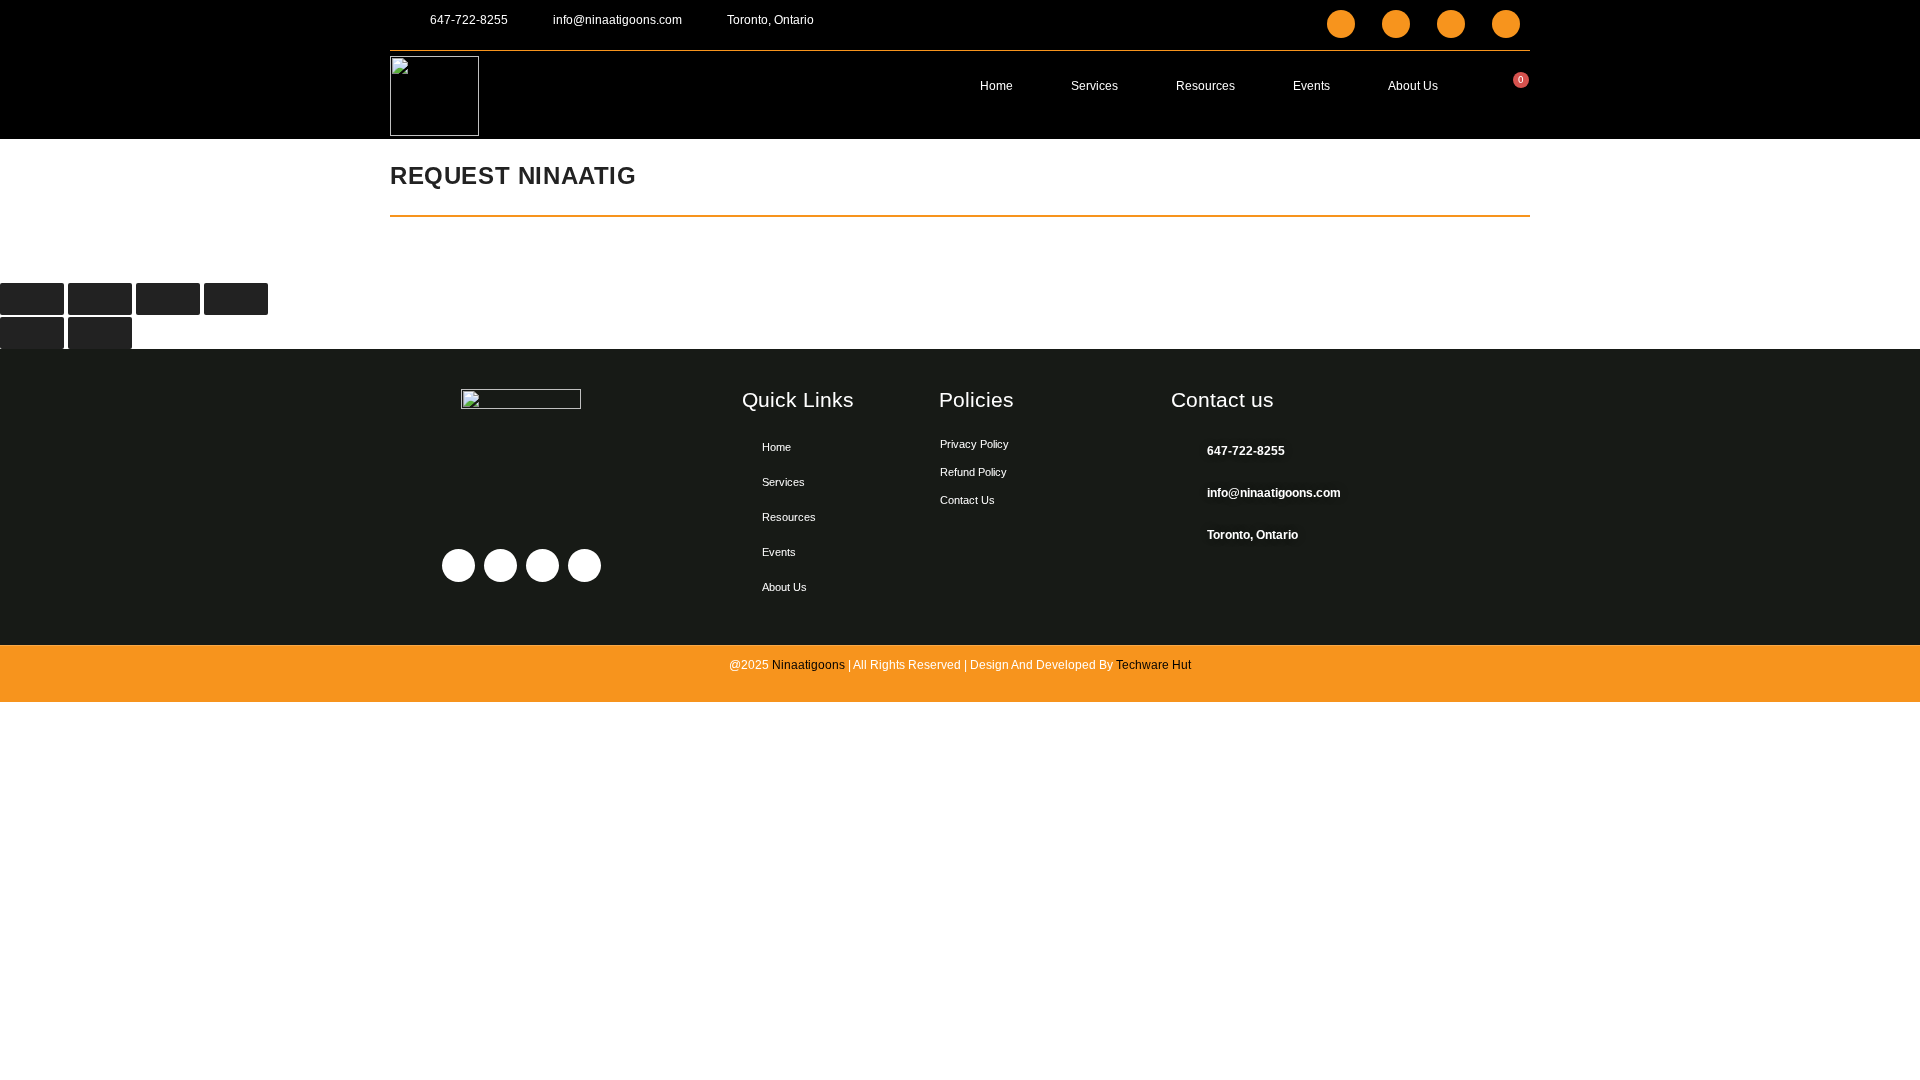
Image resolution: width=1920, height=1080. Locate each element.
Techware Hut (1153, 665)
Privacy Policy (974, 444)
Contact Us (967, 500)
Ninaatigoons (808, 665)
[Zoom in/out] (32, 299)
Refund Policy (973, 472)
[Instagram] (1396, 24)
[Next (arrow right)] (100, 333)
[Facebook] (1341, 24)
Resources (1205, 86)
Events (1311, 86)
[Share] (168, 299)
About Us (1413, 86)
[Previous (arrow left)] (32, 333)
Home (996, 86)
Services (1094, 86)
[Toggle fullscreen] (100, 299)
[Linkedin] (1451, 24)
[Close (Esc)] (236, 299)
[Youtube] (1506, 24)
